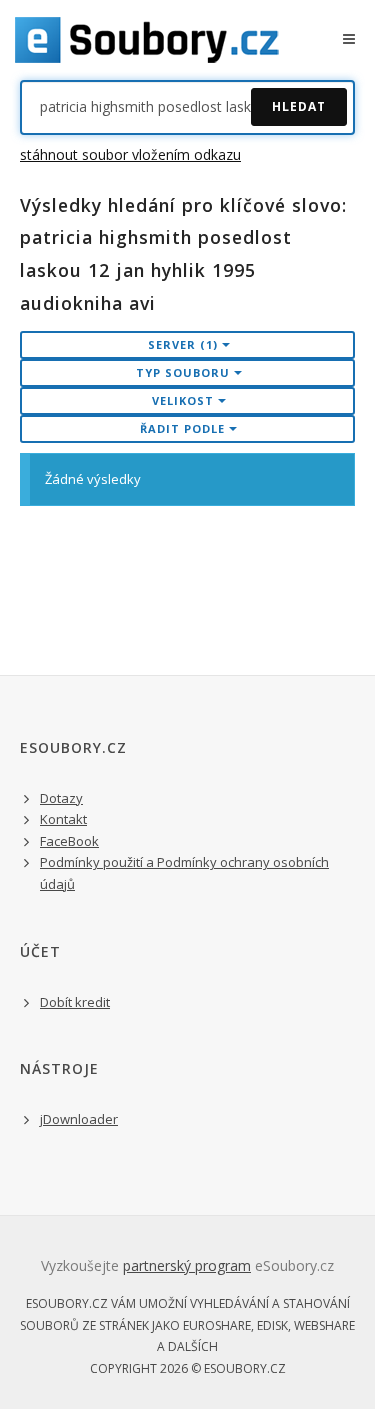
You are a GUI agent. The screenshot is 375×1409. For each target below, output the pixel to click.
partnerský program (187, 1265)
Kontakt (63, 819)
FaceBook (69, 841)
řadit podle (184, 428)
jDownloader (79, 1119)
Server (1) (185, 344)
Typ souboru (185, 372)
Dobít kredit (75, 1002)
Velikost (185, 400)
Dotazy (61, 798)
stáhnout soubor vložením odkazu (130, 154)
